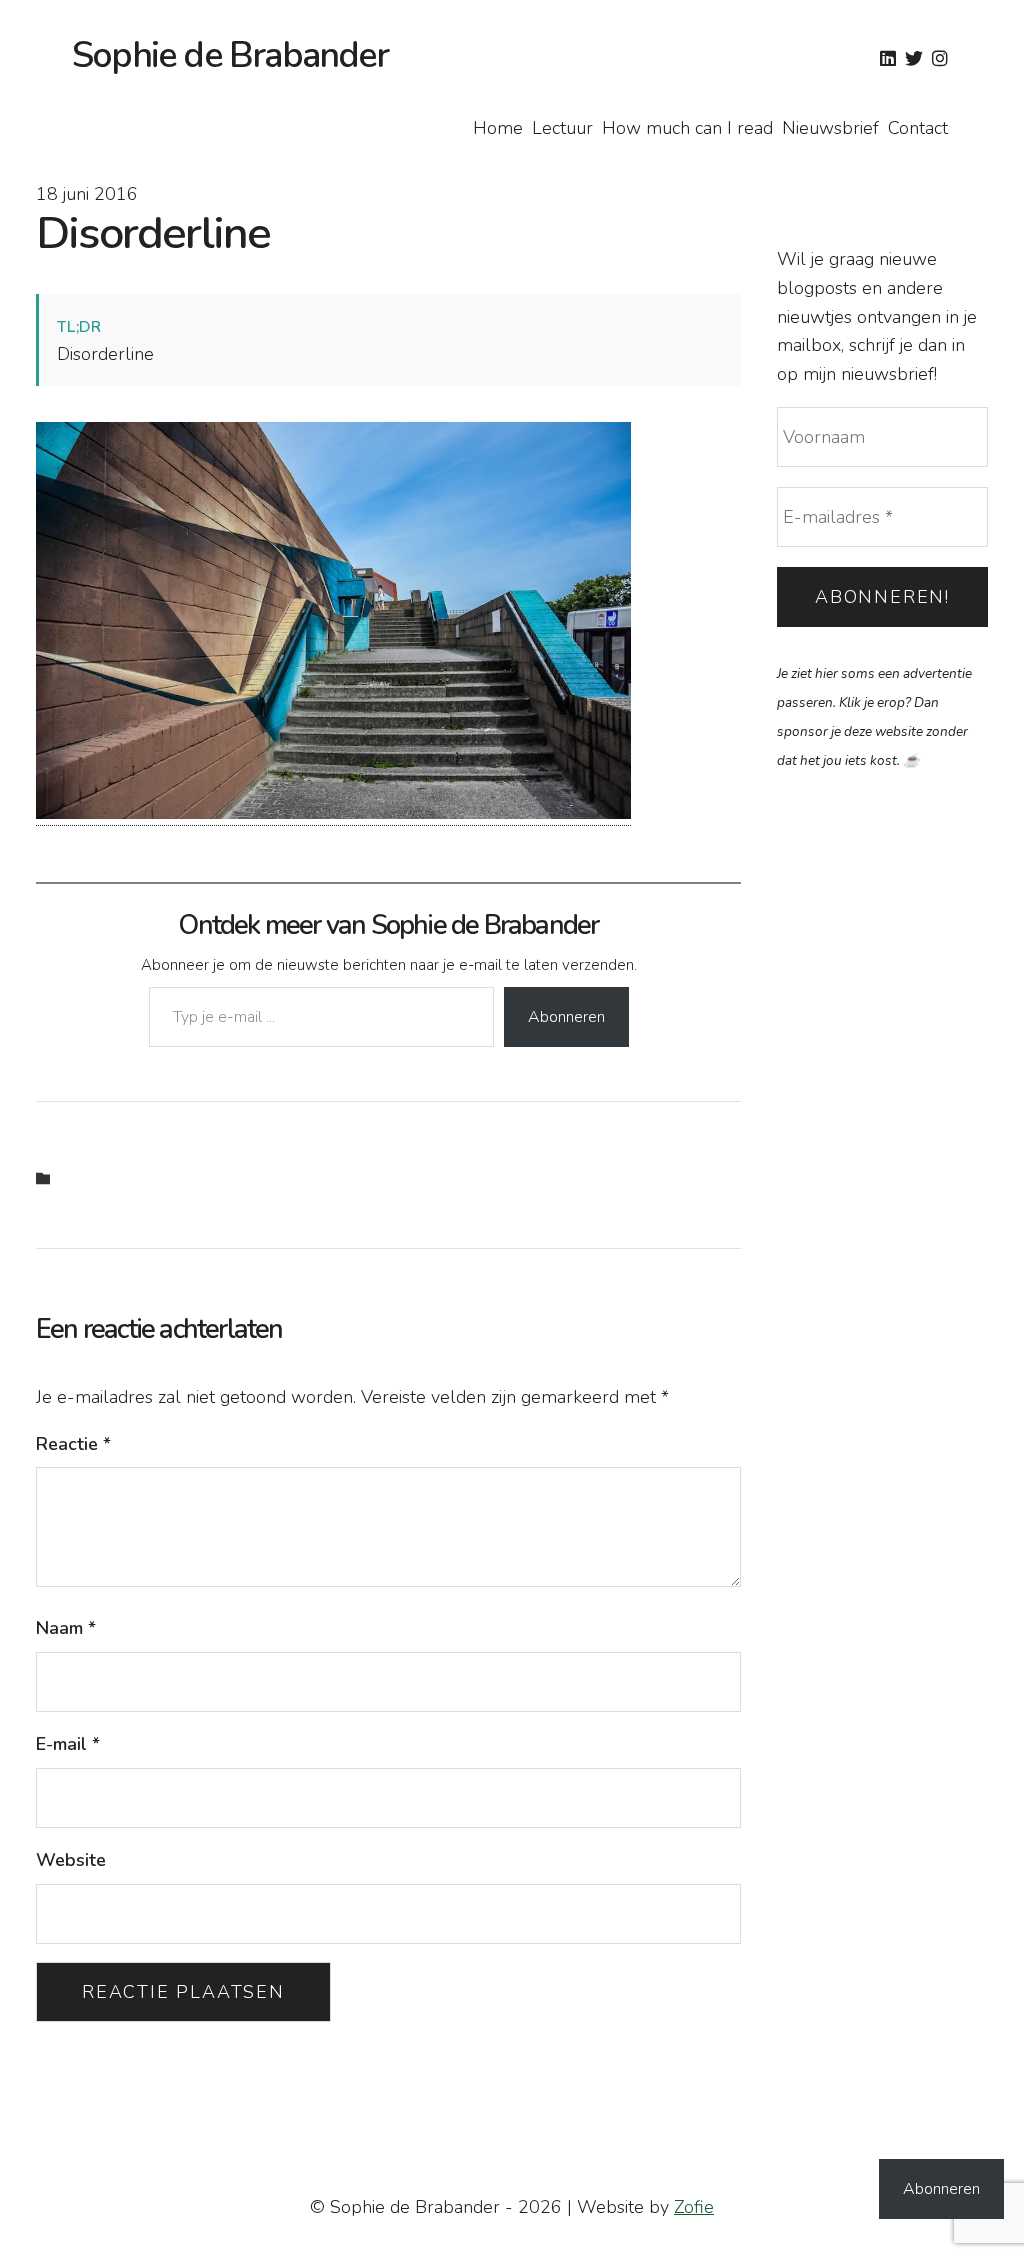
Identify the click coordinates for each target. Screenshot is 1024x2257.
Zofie (694, 2207)
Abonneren (566, 1017)
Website (71, 1860)
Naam (66, 1628)
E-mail (68, 1744)
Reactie (73, 1444)
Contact (918, 128)
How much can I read (687, 128)
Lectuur (562, 128)
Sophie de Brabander (230, 55)
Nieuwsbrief (830, 128)
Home (498, 128)
